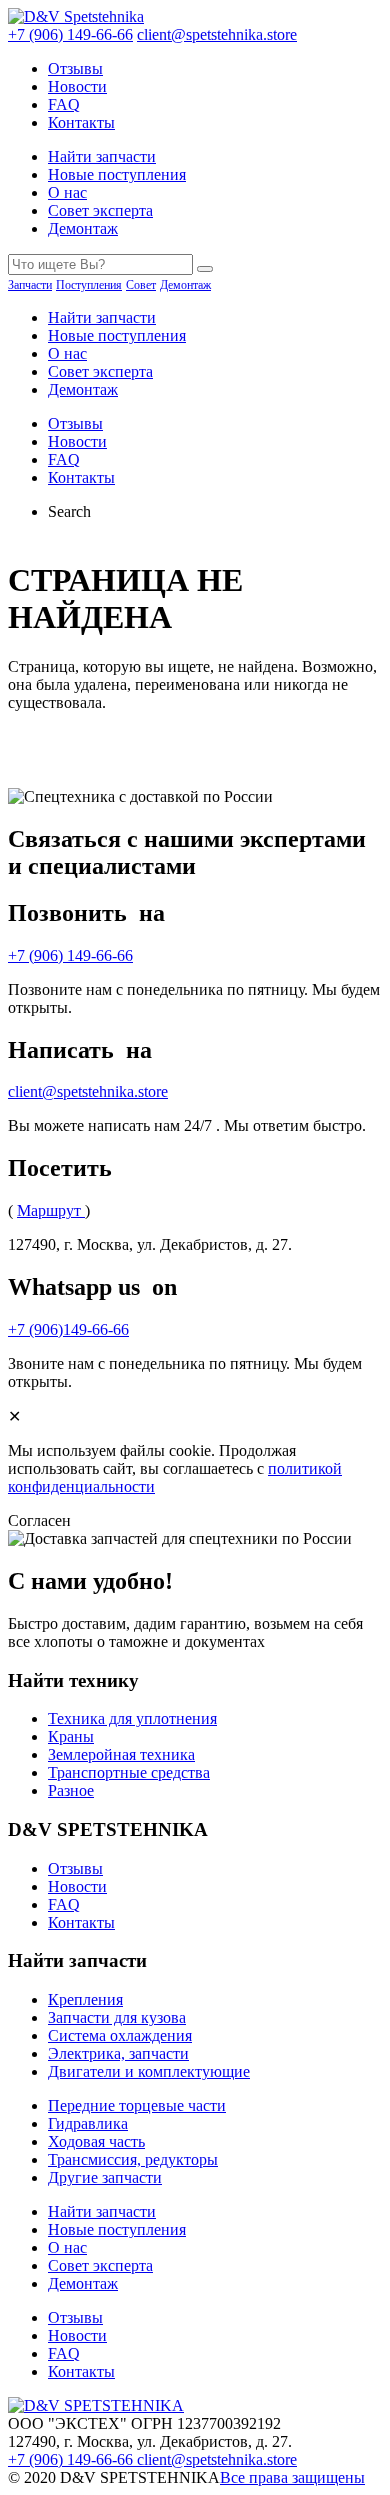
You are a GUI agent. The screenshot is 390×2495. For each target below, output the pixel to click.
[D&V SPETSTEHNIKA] (96, 2405)
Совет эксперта (100, 210)
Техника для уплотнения (132, 1718)
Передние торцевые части (137, 2105)
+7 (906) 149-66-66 (70, 34)
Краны (71, 1736)
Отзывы (75, 68)
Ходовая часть (96, 2141)
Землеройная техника (121, 1754)
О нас (67, 192)
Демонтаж (83, 228)
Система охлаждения (120, 2035)
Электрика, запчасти (118, 2053)
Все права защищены (292, 2477)
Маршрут (51, 1210)
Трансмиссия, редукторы (133, 2159)
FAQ (64, 104)
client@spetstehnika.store (217, 34)
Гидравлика (88, 2123)
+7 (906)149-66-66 (68, 1329)
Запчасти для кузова (117, 2017)
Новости (77, 86)
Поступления (89, 285)
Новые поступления (117, 174)
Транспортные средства (129, 1772)
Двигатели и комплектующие (149, 2071)
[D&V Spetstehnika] (76, 16)
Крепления (85, 1999)
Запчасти (30, 285)
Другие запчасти (105, 2177)
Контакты (81, 122)
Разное (71, 1790)
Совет (141, 285)
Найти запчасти (102, 156)
